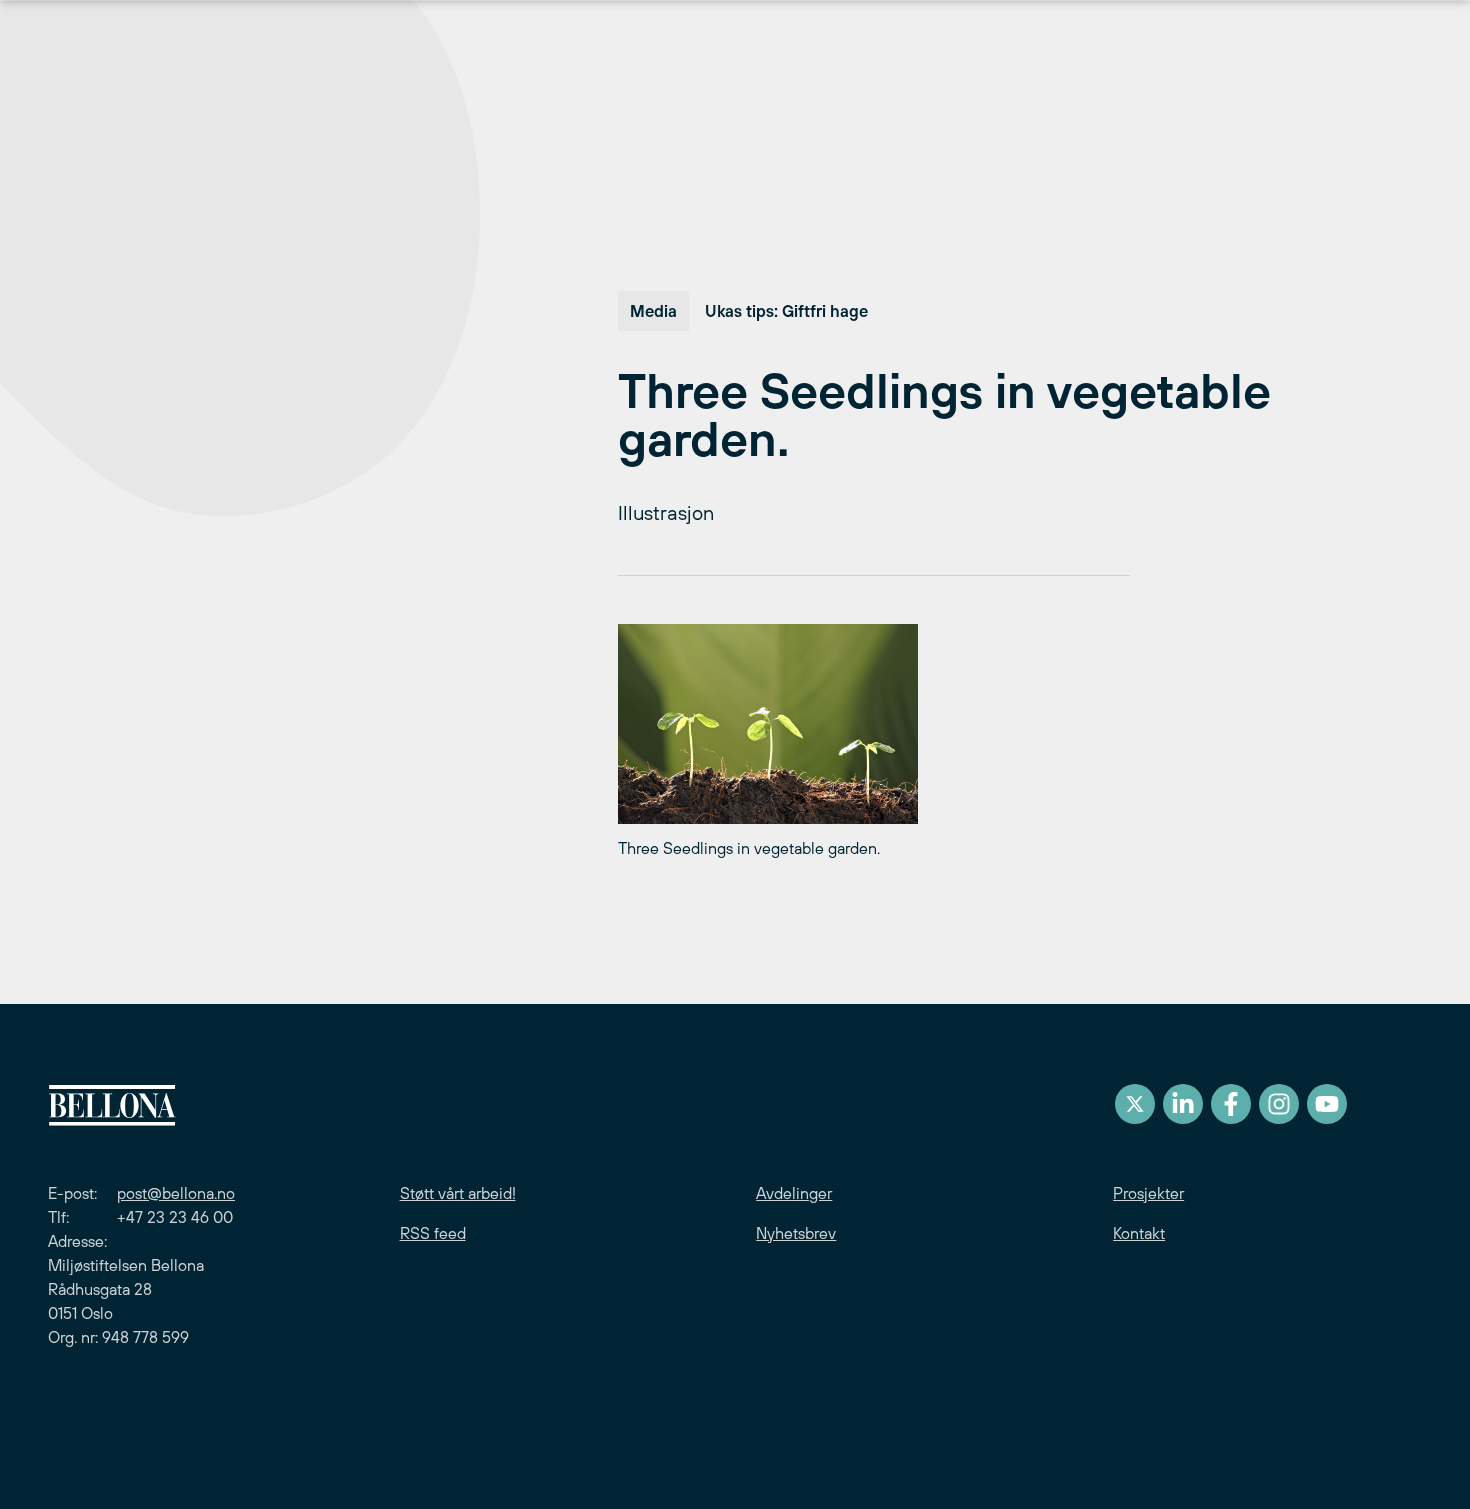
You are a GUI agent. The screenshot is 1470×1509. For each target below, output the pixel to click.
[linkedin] (1183, 1104)
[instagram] (1279, 1104)
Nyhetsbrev (796, 1233)
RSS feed (433, 1233)
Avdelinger (794, 1193)
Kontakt (1139, 1233)
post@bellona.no (176, 1193)
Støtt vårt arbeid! (458, 1193)
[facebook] (1231, 1104)
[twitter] (1135, 1104)
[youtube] (1327, 1104)
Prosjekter (1148, 1193)
